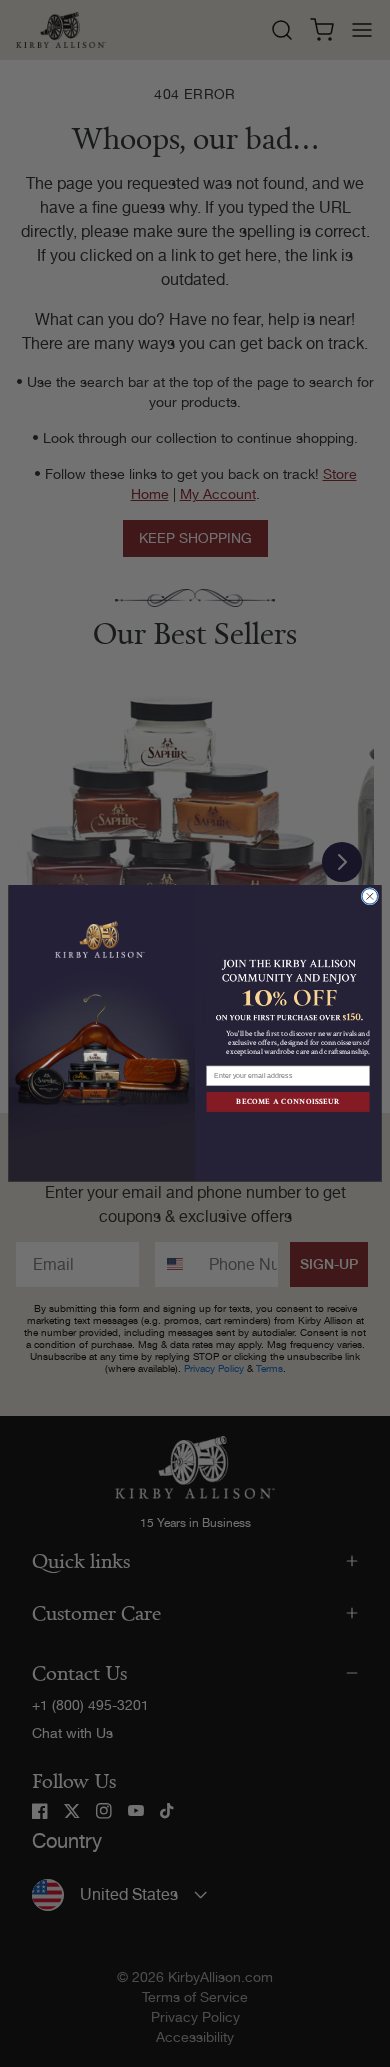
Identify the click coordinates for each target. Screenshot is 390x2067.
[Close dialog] (370, 897)
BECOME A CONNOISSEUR (288, 1102)
